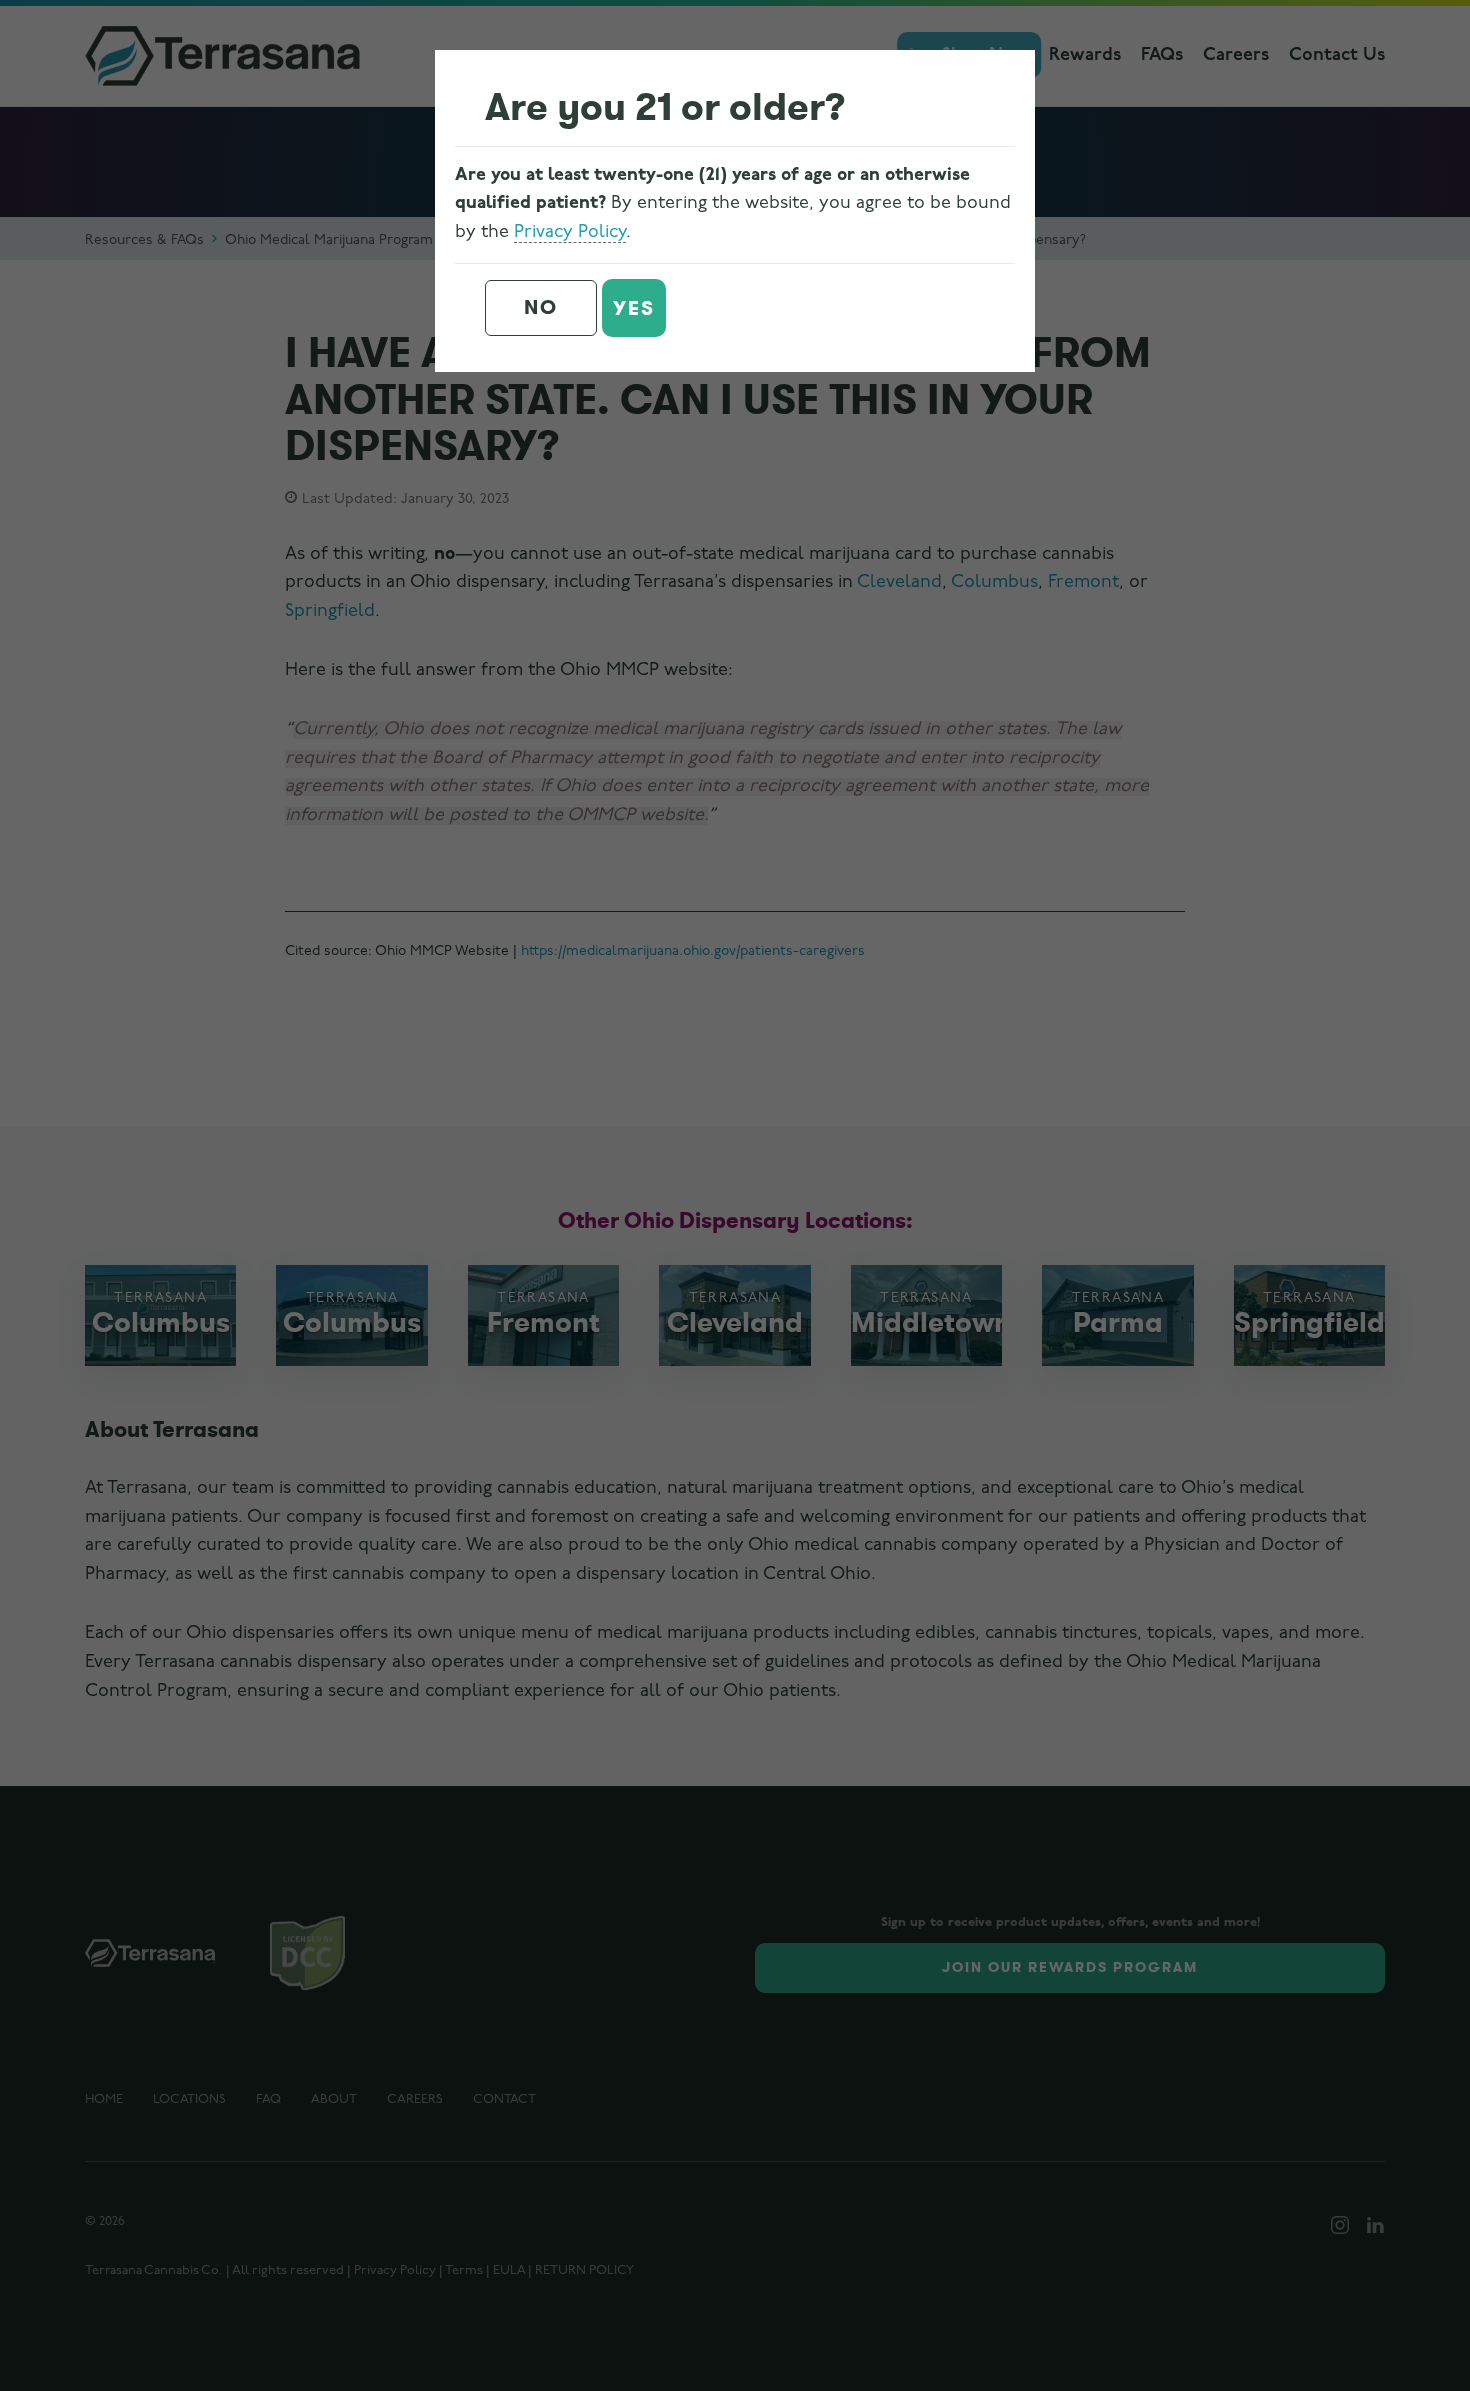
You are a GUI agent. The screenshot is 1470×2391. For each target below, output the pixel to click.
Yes (634, 308)
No (541, 307)
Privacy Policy (570, 233)
